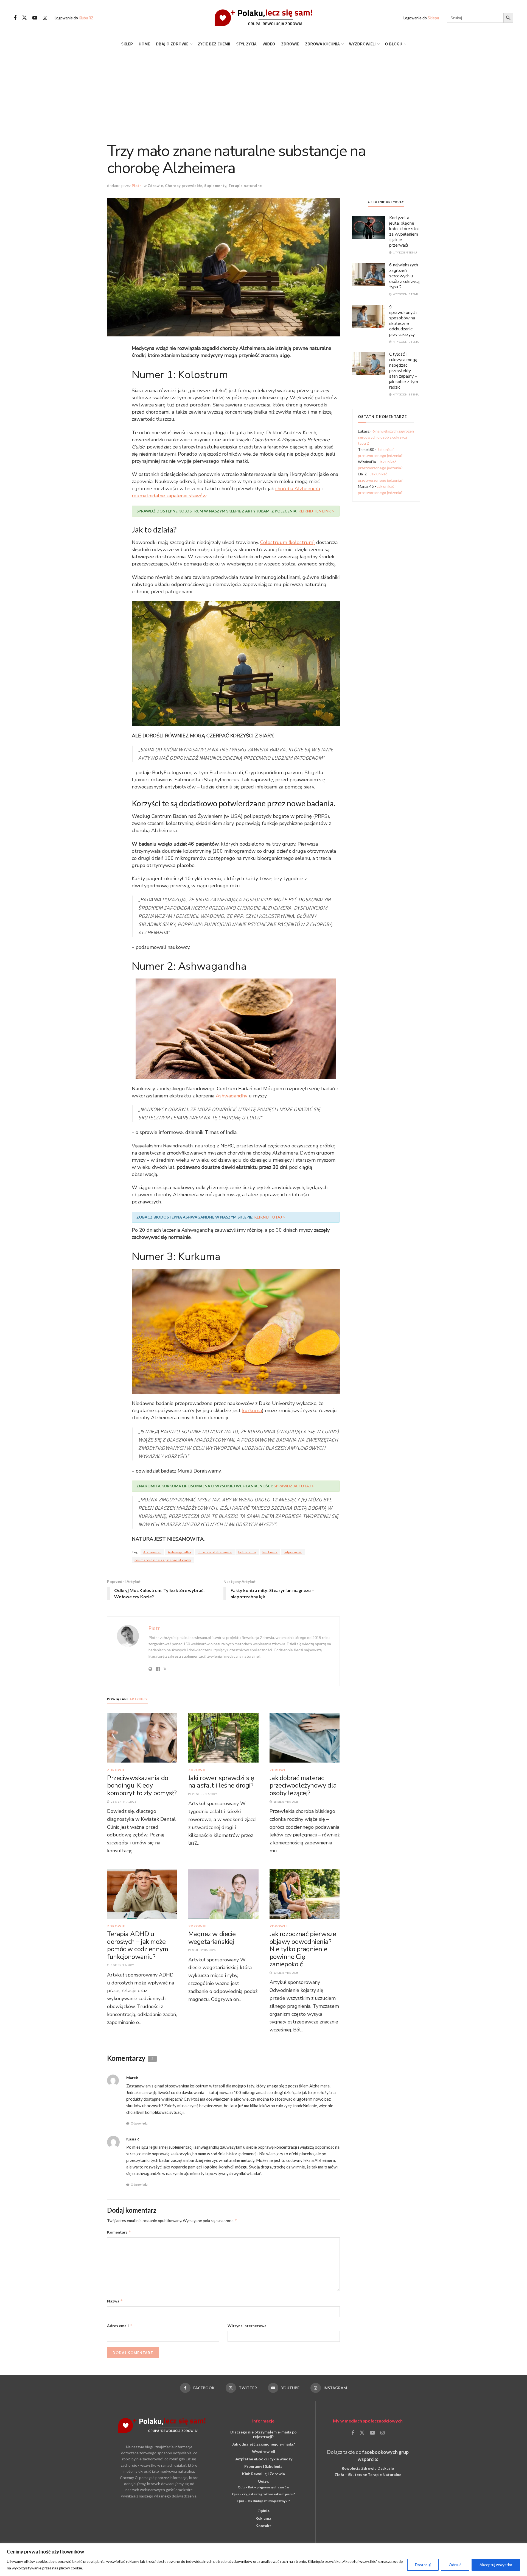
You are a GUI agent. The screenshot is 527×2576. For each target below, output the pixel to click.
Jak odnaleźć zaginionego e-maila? (263, 2444)
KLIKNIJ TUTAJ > (270, 1217)
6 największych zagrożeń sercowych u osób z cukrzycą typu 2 (404, 276)
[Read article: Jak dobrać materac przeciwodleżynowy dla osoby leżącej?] (305, 1737)
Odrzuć (455, 2565)
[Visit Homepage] (263, 18)
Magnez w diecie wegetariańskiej (212, 1938)
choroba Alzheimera (298, 489)
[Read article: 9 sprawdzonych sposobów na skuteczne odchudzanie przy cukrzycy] (369, 316)
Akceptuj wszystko (496, 2565)
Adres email (120, 2326)
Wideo (269, 44)
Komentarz (119, 2232)
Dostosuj (423, 2565)
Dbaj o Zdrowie (172, 44)
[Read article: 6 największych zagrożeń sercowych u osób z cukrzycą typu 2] (369, 274)
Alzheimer (152, 1552)
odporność (293, 1552)
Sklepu (433, 18)
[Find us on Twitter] (24, 18)
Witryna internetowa (247, 2326)
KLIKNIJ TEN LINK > (316, 511)
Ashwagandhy (232, 1096)
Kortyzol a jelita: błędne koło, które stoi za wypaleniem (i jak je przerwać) (404, 232)
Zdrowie (290, 44)
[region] (263, 2560)
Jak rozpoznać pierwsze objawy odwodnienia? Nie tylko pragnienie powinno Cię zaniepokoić (303, 1949)
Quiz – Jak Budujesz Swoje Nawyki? (263, 2501)
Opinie (263, 2511)
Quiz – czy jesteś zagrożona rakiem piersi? (263, 2494)
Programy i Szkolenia (263, 2466)
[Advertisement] (263, 93)
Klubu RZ (86, 18)
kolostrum (247, 1552)
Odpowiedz (139, 2123)
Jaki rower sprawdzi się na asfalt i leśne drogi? (221, 1782)
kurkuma (252, 1410)
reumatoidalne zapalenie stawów (169, 496)
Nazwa (115, 2301)
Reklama (263, 2518)
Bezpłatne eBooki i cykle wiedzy (263, 2459)
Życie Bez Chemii (214, 44)
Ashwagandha (180, 1552)
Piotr (137, 186)
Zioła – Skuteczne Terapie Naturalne (368, 2475)
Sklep (127, 44)
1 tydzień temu (405, 252)
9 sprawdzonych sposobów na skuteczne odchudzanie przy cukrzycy (403, 321)
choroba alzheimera (215, 1552)
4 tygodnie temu (406, 294)
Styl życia (246, 44)
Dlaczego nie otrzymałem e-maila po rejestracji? (263, 2434)
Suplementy (215, 186)
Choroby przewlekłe (184, 186)
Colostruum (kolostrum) (288, 542)
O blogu (394, 44)
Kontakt (263, 2526)
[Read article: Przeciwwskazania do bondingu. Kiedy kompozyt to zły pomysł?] (142, 1737)
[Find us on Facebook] (15, 18)
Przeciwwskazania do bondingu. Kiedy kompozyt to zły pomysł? (142, 1785)
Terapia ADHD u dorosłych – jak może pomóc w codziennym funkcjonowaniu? (138, 1945)
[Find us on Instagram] (45, 18)
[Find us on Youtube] (35, 18)
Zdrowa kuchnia (323, 44)
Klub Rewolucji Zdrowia (263, 2474)
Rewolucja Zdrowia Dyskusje (368, 2468)
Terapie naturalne (245, 186)
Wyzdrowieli (362, 44)
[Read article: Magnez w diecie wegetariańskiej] (223, 1894)
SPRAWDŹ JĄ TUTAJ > (294, 1486)
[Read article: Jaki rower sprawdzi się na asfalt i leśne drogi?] (223, 1737)
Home (145, 44)
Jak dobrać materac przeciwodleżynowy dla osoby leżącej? (303, 1785)
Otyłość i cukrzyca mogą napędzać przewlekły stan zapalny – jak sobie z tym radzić (404, 371)
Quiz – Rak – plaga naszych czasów (263, 2487)
